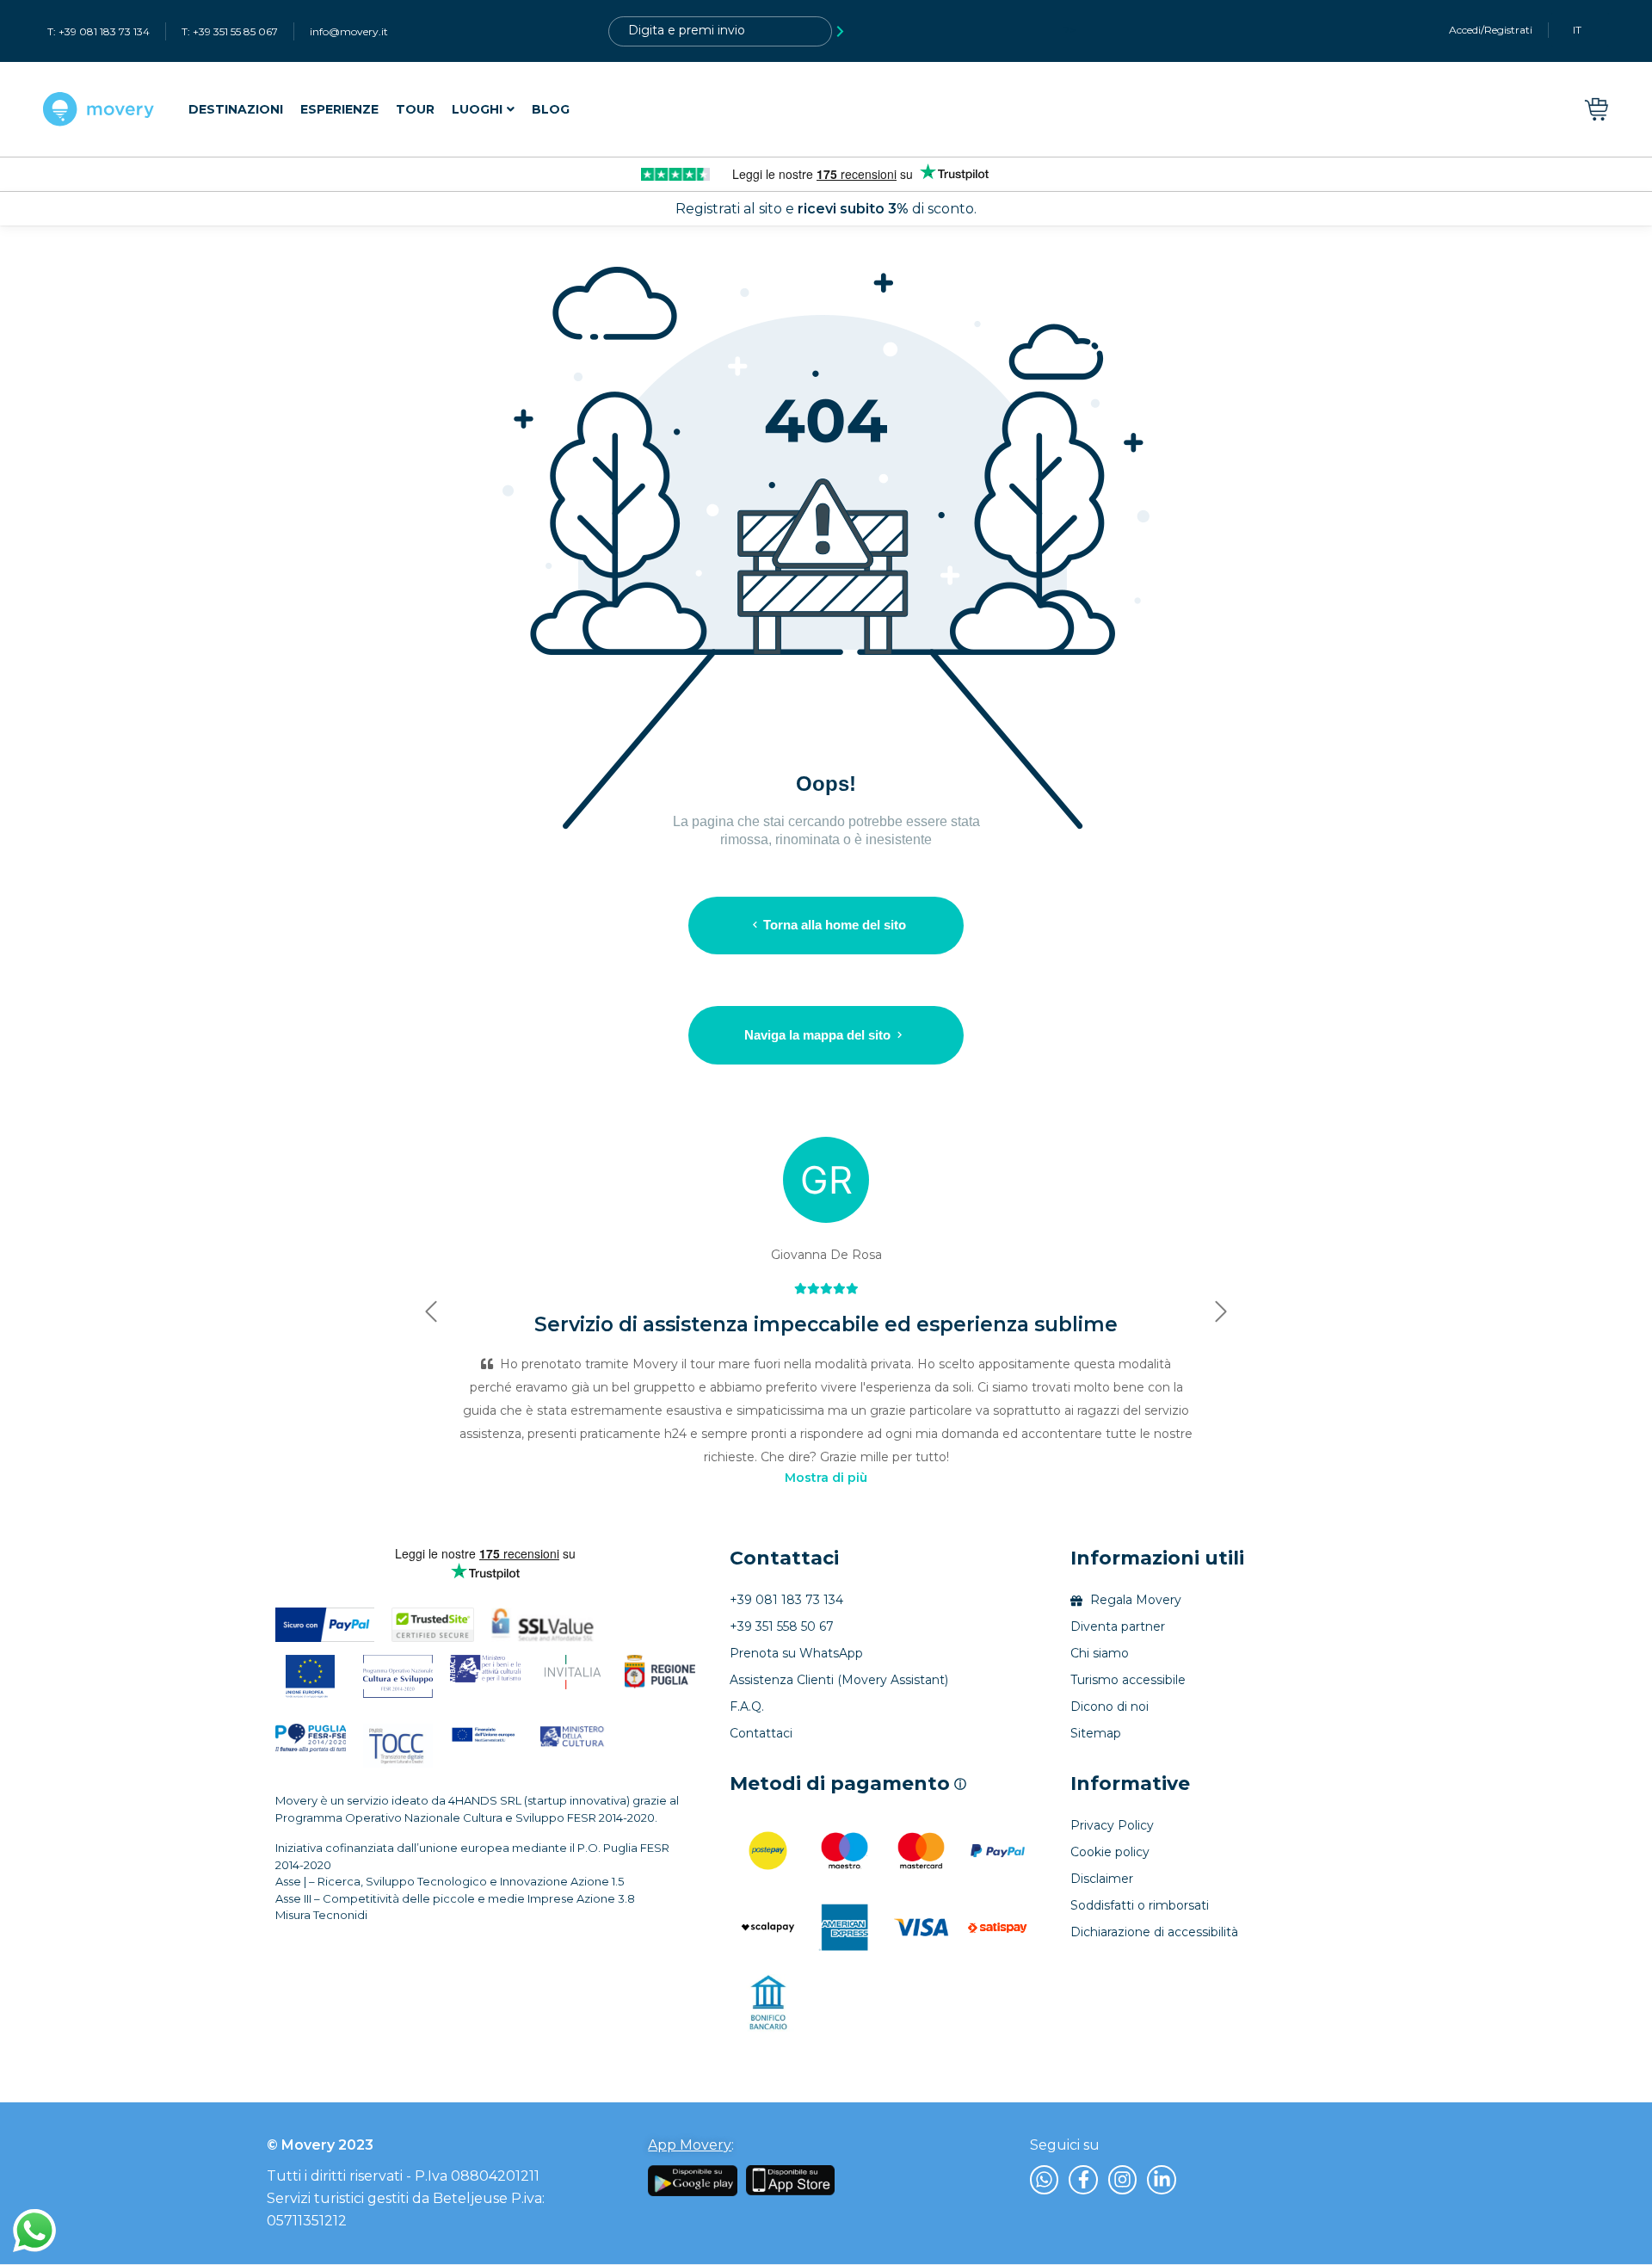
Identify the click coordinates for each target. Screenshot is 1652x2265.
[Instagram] (1123, 2180)
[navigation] (379, 110)
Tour (415, 109)
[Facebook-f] (1083, 2180)
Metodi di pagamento (848, 1784)
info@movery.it (349, 31)
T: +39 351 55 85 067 (230, 31)
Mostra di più (826, 1478)
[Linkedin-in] (1162, 2180)
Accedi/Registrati (1491, 30)
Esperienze (339, 109)
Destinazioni (236, 109)
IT (1577, 30)
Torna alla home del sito (835, 925)
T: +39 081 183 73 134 (99, 31)
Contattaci (784, 1558)
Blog (551, 109)
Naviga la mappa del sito (817, 1035)
